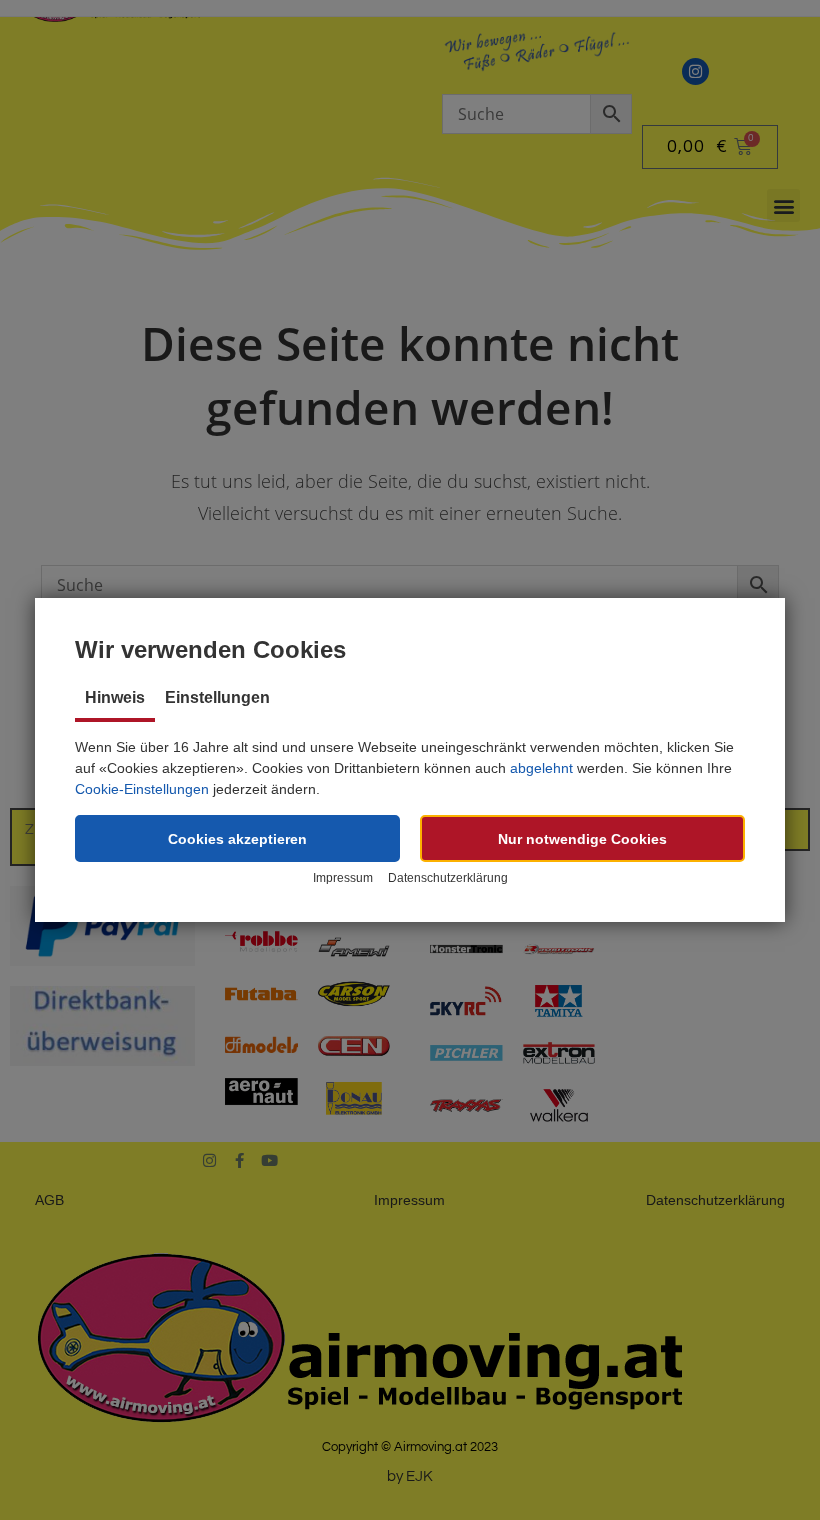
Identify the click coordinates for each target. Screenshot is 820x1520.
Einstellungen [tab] (217, 697)
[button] (237, 838)
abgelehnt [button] (541, 768)
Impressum (343, 878)
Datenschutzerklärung (448, 878)
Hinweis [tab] (115, 697)
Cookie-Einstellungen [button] (142, 789)
